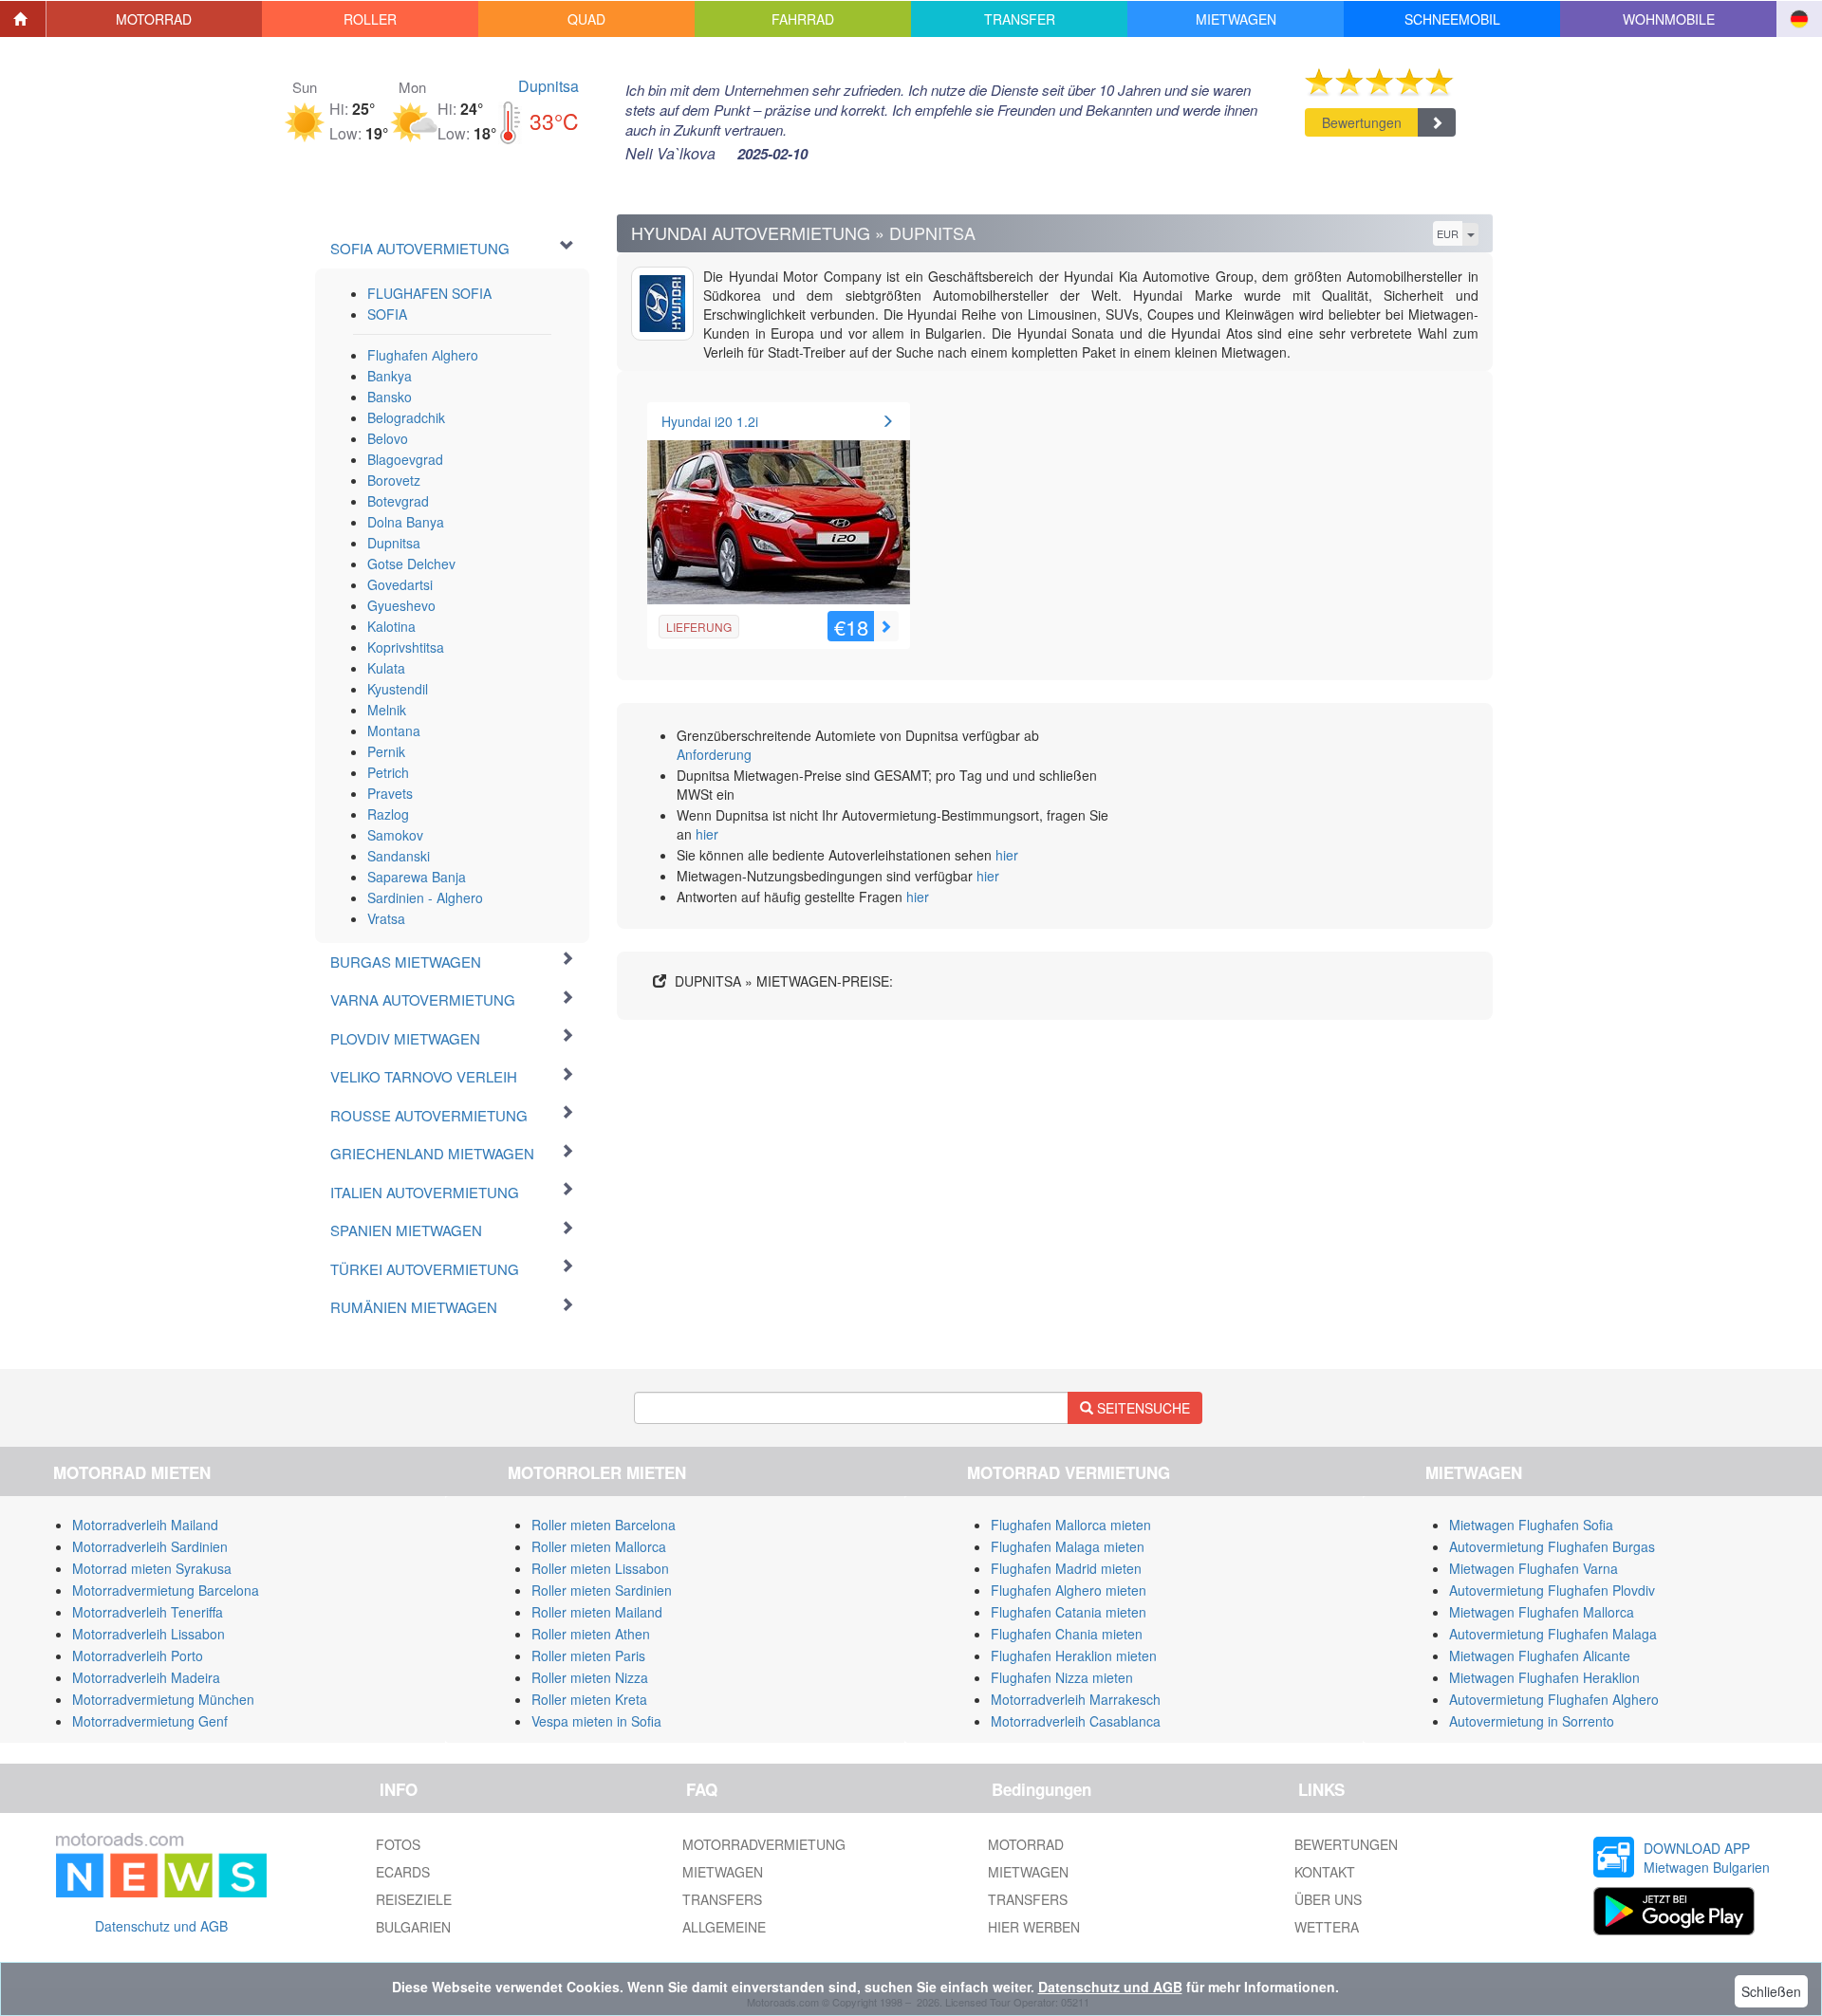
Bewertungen (1362, 122)
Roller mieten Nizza (590, 1677)
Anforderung (714, 754)
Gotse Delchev (411, 564)
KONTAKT (1325, 1872)
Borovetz (394, 480)
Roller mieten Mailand (597, 1612)
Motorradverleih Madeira (146, 1677)
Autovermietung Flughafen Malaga (1553, 1634)
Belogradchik (406, 417)
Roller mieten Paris (588, 1655)
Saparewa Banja (417, 877)
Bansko (390, 397)
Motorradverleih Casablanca (1076, 1721)
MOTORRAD (1026, 1844)
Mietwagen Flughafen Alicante (1540, 1655)
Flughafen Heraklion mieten (1074, 1655)
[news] (161, 1861)
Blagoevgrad (405, 459)
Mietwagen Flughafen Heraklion (1544, 1677)
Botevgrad (398, 501)
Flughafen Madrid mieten (1066, 1568)
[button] (155, 19)
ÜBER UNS (1328, 1899)
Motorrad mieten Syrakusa (152, 1568)
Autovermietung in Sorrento (1532, 1721)
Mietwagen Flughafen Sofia (1531, 1525)
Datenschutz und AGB (161, 1926)
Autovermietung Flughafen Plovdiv (1552, 1590)
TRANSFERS (722, 1899)
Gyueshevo (401, 605)
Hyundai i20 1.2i (710, 421)
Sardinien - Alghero (425, 897)
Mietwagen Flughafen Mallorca (1542, 1612)
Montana (394, 731)
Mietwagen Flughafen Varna (1534, 1568)
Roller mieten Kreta (589, 1699)
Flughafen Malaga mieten (1068, 1546)
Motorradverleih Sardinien (150, 1546)
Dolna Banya (406, 522)
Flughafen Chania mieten (1067, 1634)
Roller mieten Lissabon (600, 1568)
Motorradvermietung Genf (150, 1721)
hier (707, 834)
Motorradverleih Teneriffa (148, 1612)
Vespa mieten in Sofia (596, 1721)
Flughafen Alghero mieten (1069, 1590)
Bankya (390, 376)
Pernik (386, 751)
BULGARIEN (413, 1927)
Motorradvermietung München (163, 1699)
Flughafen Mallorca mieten (1071, 1525)
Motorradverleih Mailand (145, 1525)
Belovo (388, 438)
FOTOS (398, 1844)
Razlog (388, 814)
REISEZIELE (414, 1899)
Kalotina (391, 626)
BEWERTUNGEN (1346, 1844)
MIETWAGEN (723, 1872)
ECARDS (403, 1872)
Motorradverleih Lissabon (149, 1634)
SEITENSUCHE (1142, 1408)
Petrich (388, 772)
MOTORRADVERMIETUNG (764, 1844)
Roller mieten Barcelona (604, 1525)
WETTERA (1327, 1927)
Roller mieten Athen (591, 1634)
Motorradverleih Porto (138, 1655)
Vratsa (386, 918)
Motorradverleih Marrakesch (1076, 1699)
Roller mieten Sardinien (602, 1590)
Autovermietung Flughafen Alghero (1554, 1699)
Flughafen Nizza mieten (1062, 1677)
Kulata (386, 668)
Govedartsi (400, 584)
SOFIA (387, 314)
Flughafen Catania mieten (1069, 1612)
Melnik (387, 710)
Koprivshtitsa (406, 647)
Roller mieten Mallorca (599, 1546)
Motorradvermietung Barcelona (166, 1590)
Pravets (390, 793)
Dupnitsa (548, 86)
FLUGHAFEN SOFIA (429, 293)
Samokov (395, 835)
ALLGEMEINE (724, 1927)
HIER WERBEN (1034, 1927)
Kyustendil (398, 689)
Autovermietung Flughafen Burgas (1552, 1546)
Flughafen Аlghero (423, 355)
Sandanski (399, 856)
